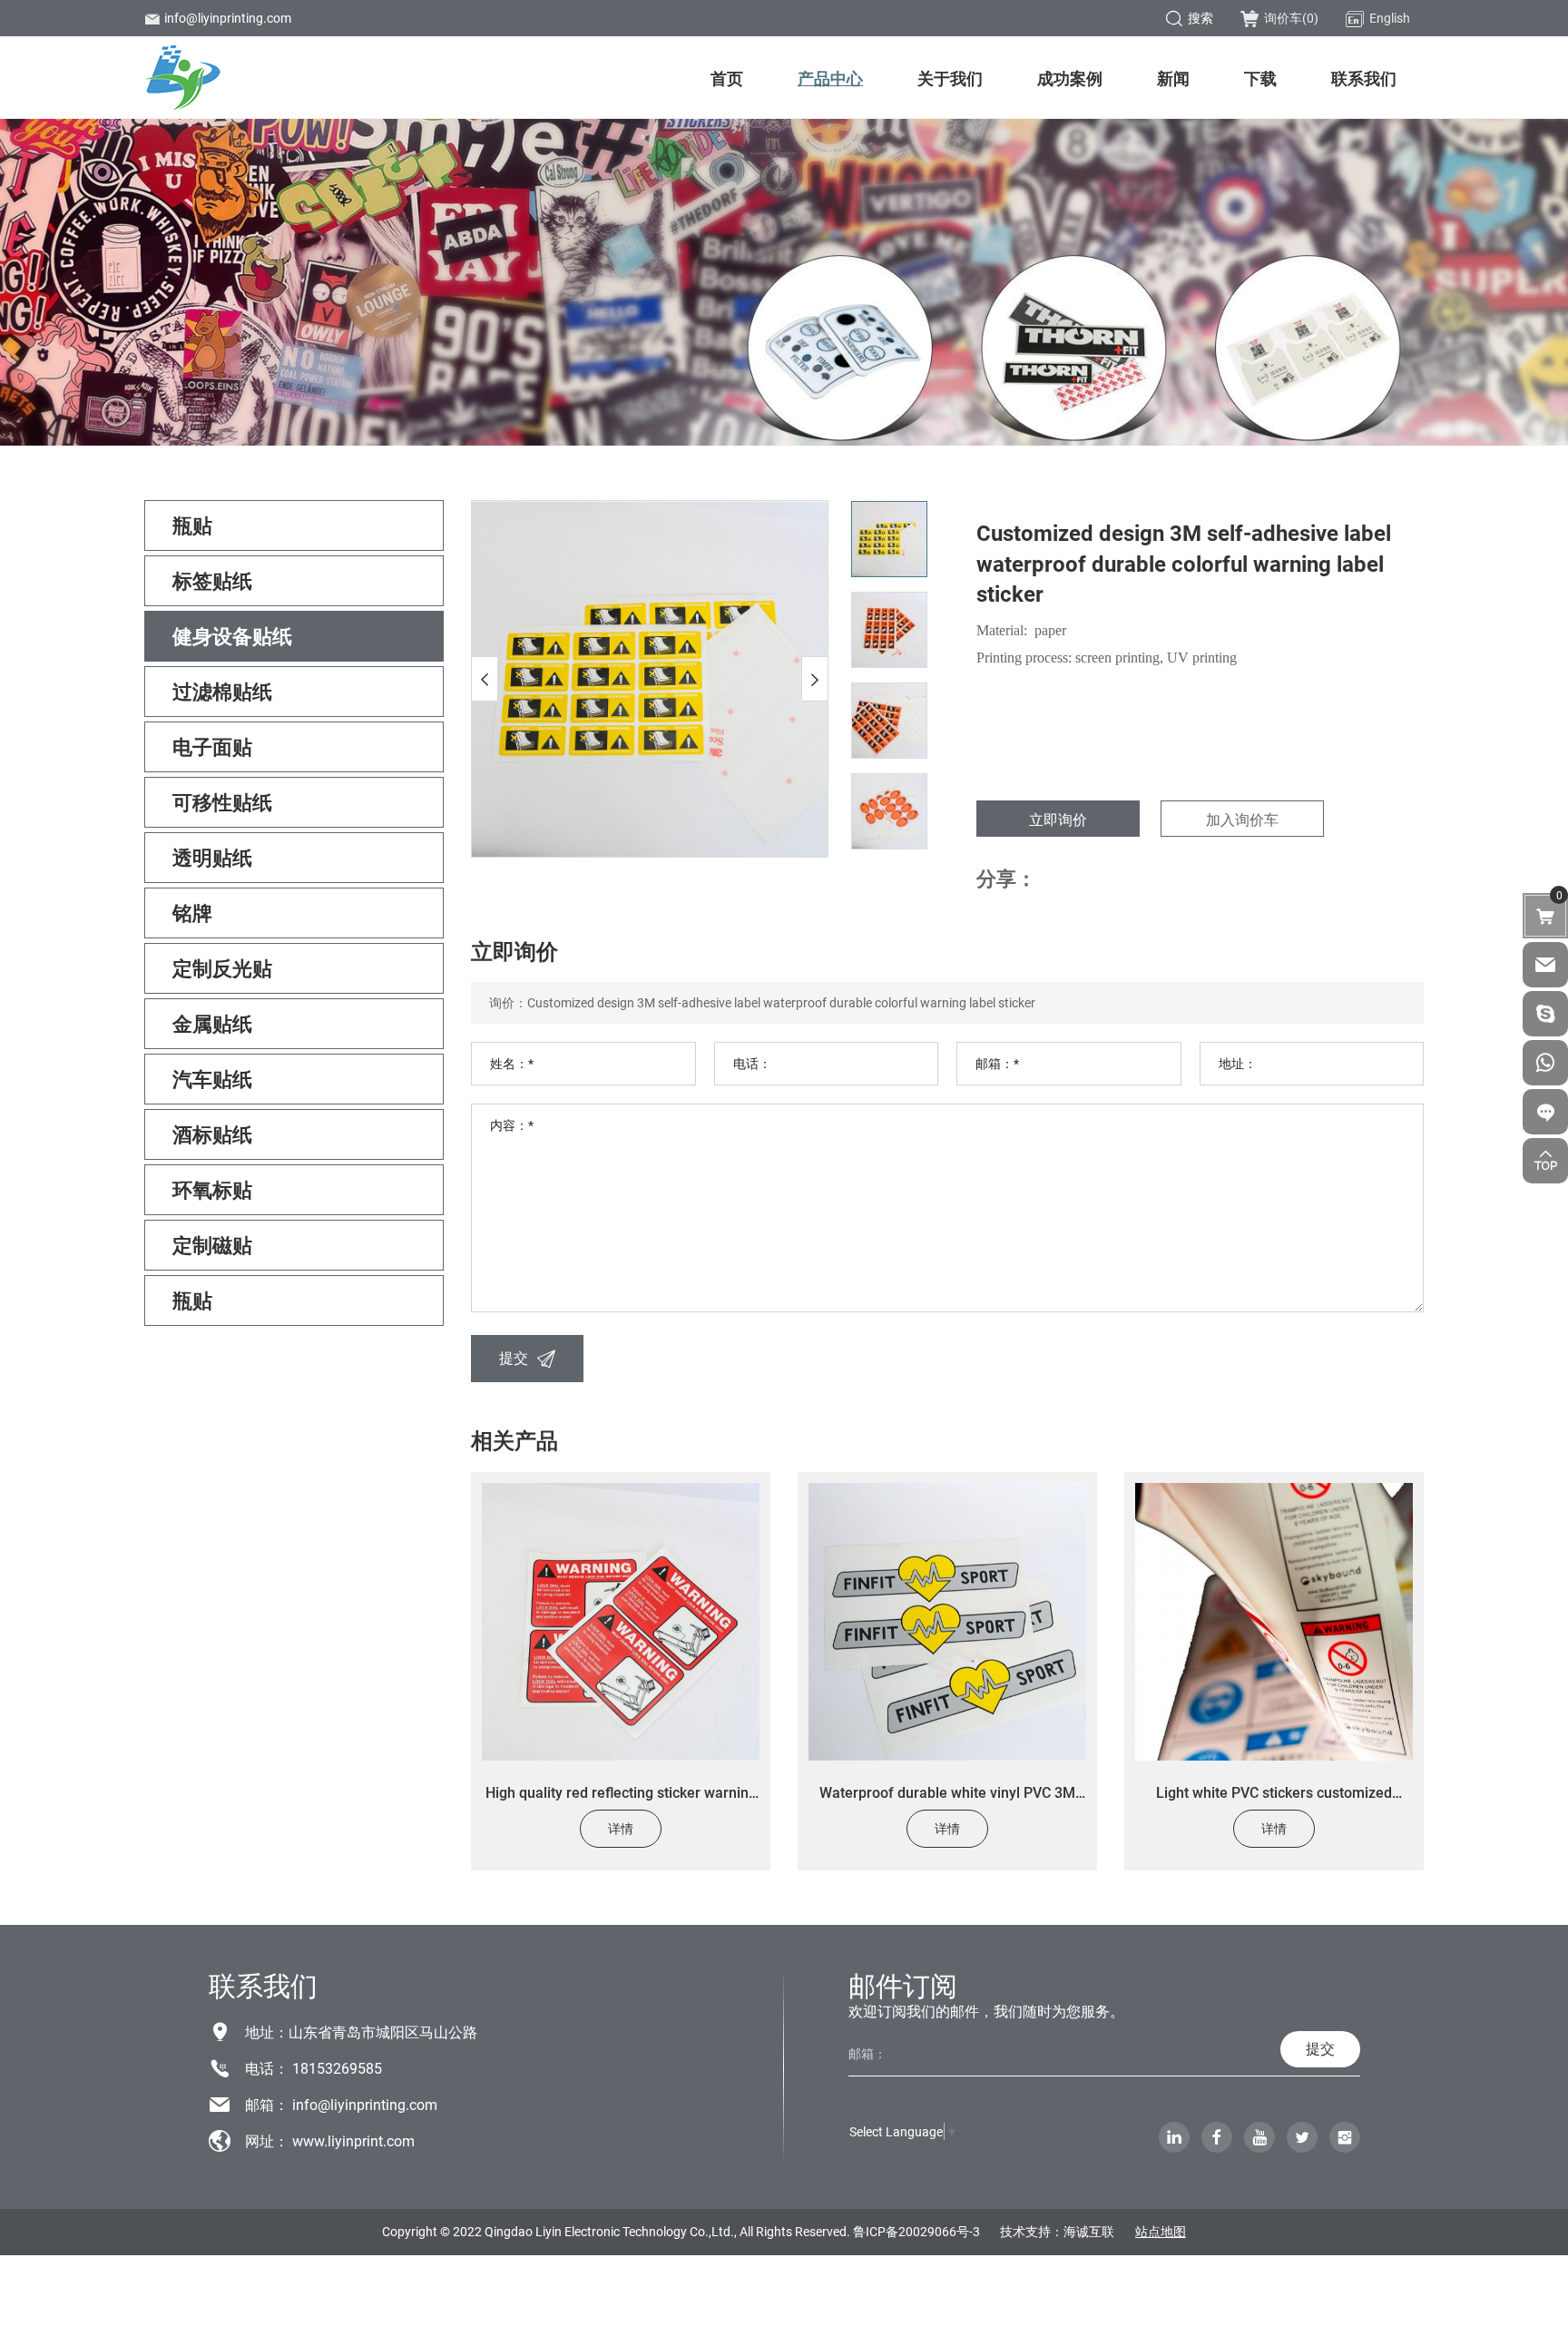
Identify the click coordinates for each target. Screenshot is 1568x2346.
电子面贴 (212, 746)
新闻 (1173, 78)
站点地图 (1161, 2231)
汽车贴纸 (212, 1079)
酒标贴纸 (212, 1134)
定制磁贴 (212, 1245)
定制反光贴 (222, 968)
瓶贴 (192, 525)
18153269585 (337, 2068)
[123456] (1545, 1063)
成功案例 (1070, 78)
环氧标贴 (212, 1189)
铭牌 (192, 913)
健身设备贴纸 (232, 636)
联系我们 (1364, 78)
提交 (514, 1357)
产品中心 (830, 78)
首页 (727, 78)
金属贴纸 (212, 1023)
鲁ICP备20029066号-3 (916, 2231)
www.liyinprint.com (353, 2140)
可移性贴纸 (222, 802)
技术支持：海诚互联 (1057, 2231)
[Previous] (485, 679)
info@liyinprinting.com (228, 18)
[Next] (815, 679)
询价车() (1291, 18)
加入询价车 (1242, 819)
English (1390, 18)
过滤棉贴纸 (222, 691)
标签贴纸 (212, 580)
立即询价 (1058, 819)
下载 (1260, 78)
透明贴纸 (212, 857)
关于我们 (950, 78)
